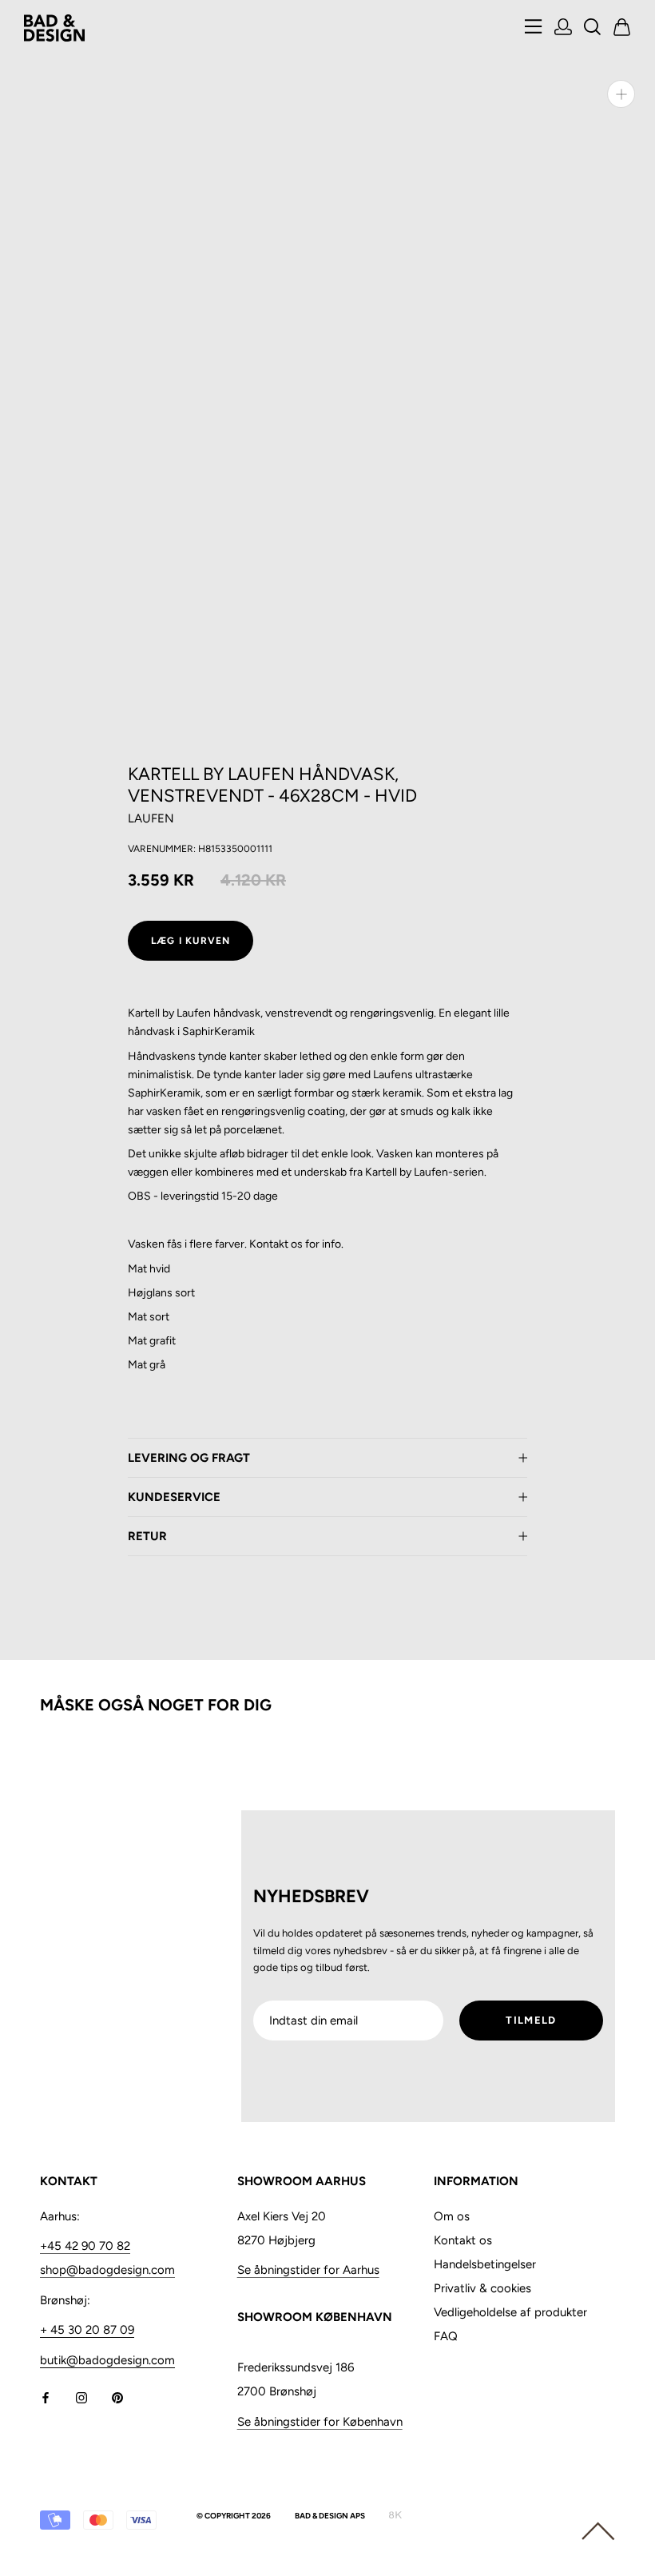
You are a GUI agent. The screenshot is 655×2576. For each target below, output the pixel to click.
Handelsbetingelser (485, 2264)
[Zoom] (621, 94)
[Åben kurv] (622, 28)
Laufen (151, 818)
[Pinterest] (117, 2397)
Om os (452, 2216)
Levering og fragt (189, 1458)
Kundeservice (174, 1497)
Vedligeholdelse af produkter (510, 2312)
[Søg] (593, 28)
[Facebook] (46, 2397)
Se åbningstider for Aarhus (308, 2270)
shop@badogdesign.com (107, 2270)
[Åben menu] (534, 28)
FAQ (446, 2336)
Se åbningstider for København (320, 2422)
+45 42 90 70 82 (85, 2246)
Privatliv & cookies (482, 2288)
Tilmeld (531, 2020)
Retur (147, 1536)
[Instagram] (81, 2397)
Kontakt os (463, 2240)
